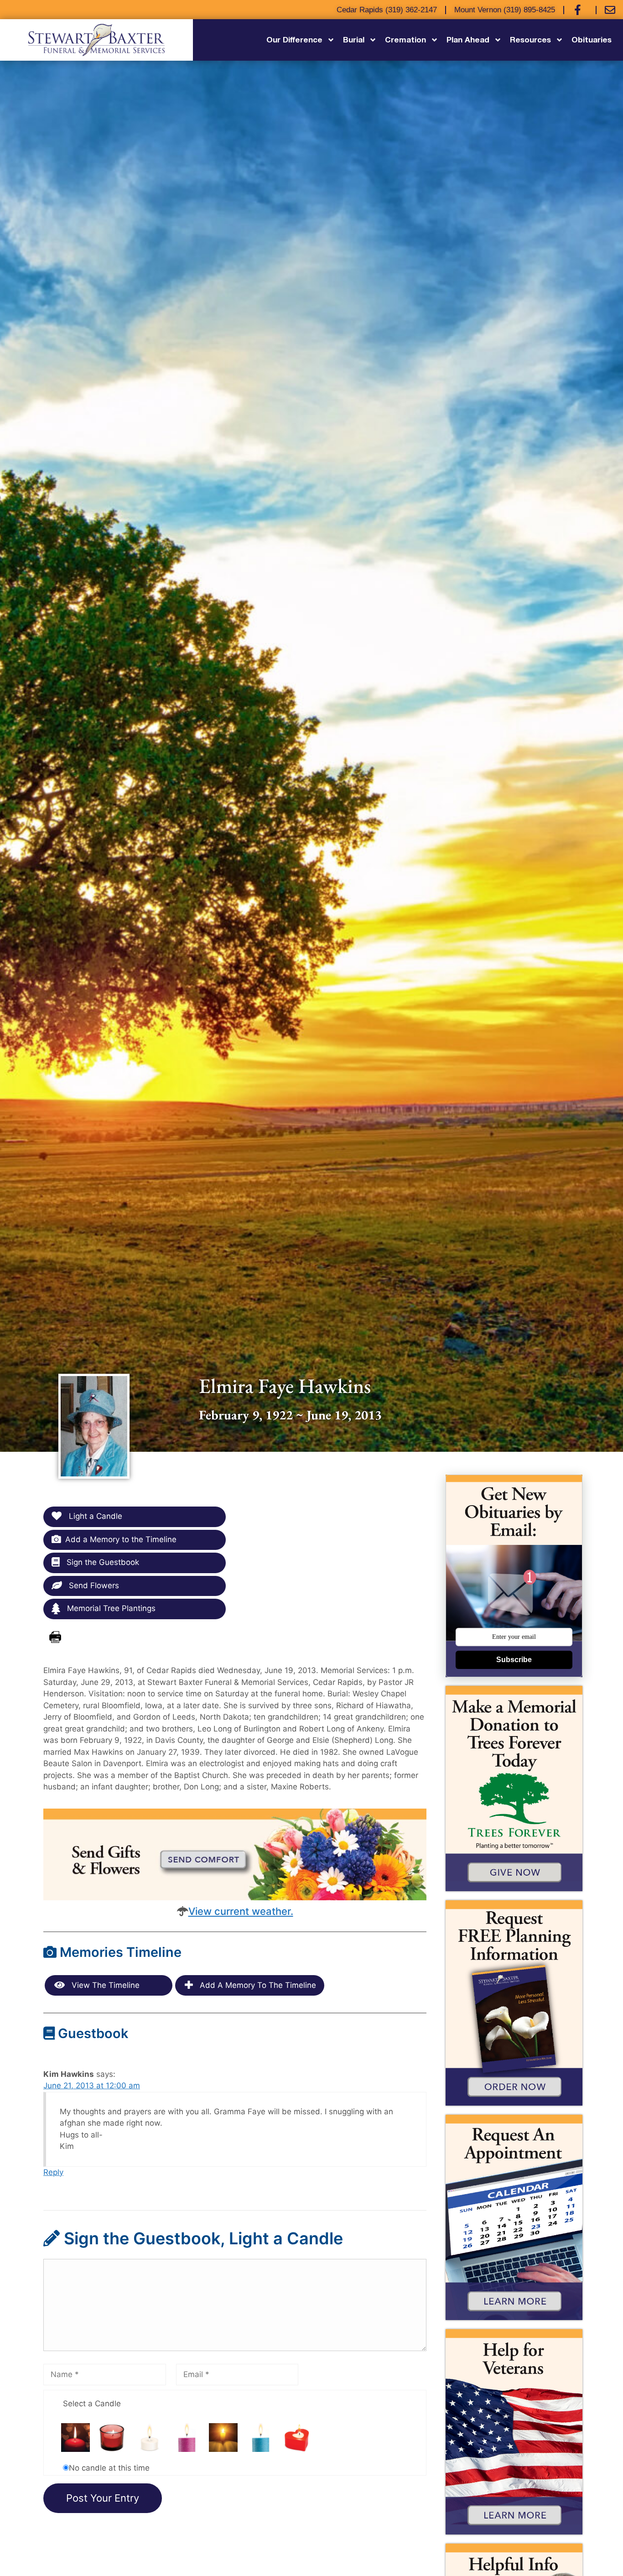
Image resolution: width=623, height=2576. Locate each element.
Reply (53, 2172)
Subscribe (514, 1660)
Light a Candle (94, 1516)
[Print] (55, 1637)
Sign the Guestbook (102, 1562)
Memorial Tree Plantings (110, 1608)
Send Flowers (93, 1585)
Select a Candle (92, 2404)
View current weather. (241, 1911)
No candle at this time (109, 2468)
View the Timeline (104, 1985)
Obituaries (592, 39)
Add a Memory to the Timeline (121, 1539)
